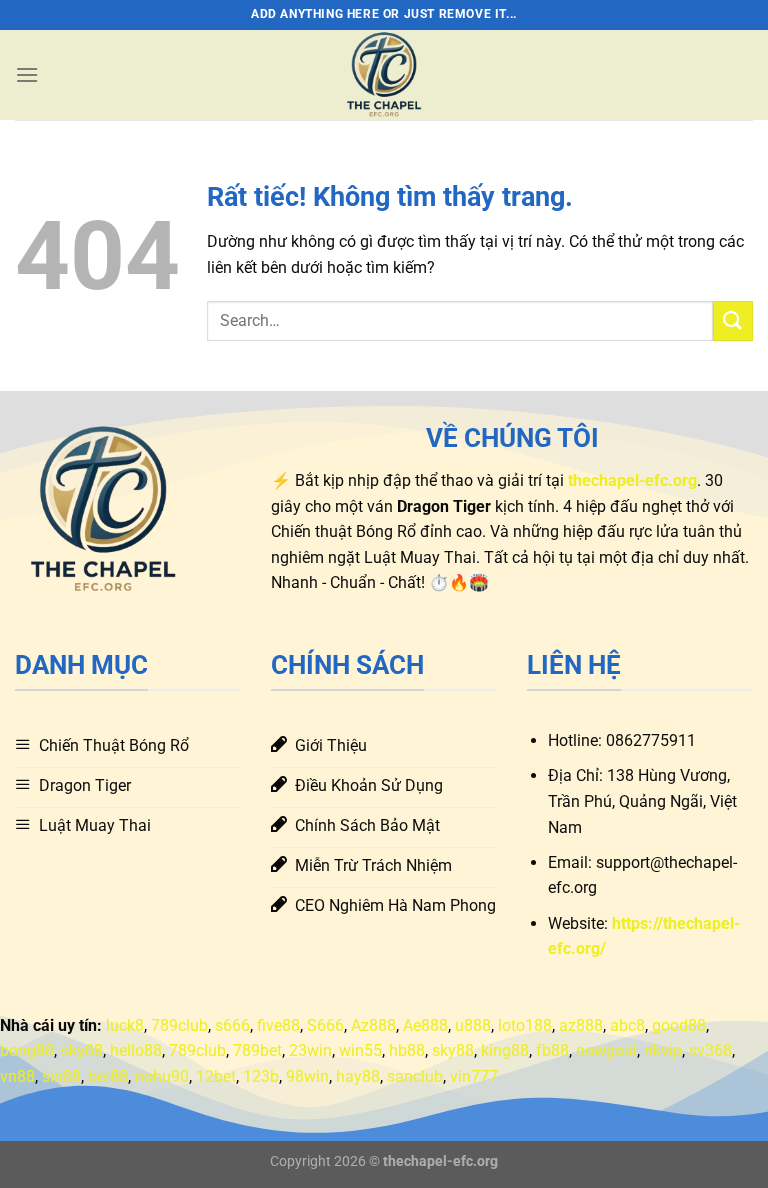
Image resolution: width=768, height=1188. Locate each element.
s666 (232, 1025)
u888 (473, 1025)
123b (261, 1076)
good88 (679, 1025)
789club (179, 1025)
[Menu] (27, 74)
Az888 (373, 1025)
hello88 (136, 1050)
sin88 (61, 1076)
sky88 (82, 1050)
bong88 (27, 1050)
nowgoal (606, 1050)
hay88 (358, 1076)
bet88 (108, 1076)
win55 (360, 1050)
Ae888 (425, 1025)
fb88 (552, 1050)
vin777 (474, 1076)
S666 (325, 1025)
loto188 (525, 1025)
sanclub (415, 1076)
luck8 (125, 1025)
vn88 (17, 1076)
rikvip (663, 1050)
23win (310, 1050)
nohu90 (162, 1076)
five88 (278, 1025)
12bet (216, 1076)
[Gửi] (733, 320)
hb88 (407, 1050)
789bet (257, 1050)
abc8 (627, 1025)
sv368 (710, 1050)
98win (307, 1076)
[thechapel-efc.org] (384, 75)
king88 (505, 1050)
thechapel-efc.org (440, 1161)
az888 (581, 1025)
